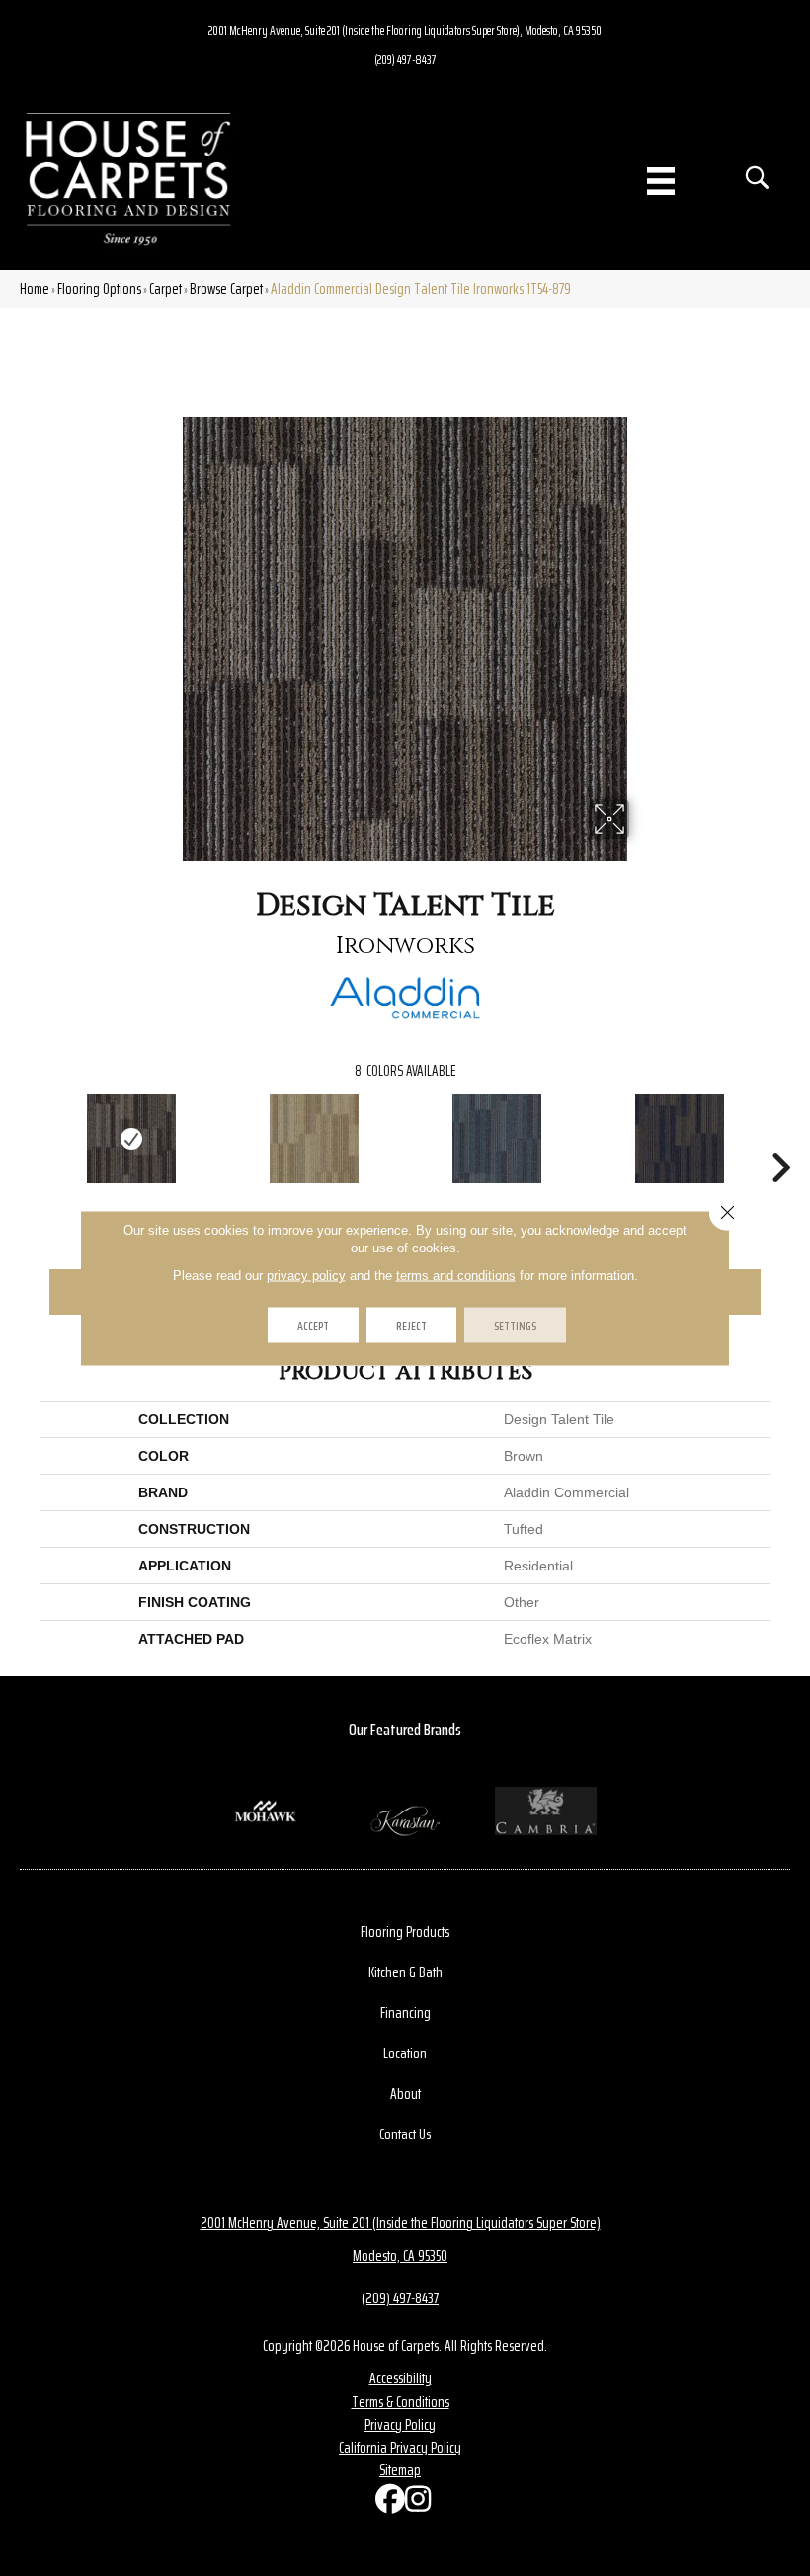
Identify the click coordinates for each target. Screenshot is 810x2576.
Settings (515, 1326)
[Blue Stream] (496, 1139)
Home (35, 289)
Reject (411, 1326)
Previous (30, 1138)
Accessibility (401, 2378)
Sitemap (400, 2470)
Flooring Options (99, 289)
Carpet (165, 289)
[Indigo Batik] (679, 1139)
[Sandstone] (314, 1139)
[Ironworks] (131, 1139)
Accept (313, 1326)
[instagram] (415, 2503)
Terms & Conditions (401, 2402)
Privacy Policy (400, 2424)
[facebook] (385, 2503)
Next (780, 1138)
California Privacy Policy (400, 2447)
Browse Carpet (226, 289)
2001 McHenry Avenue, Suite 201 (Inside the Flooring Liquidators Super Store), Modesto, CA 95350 (405, 30)
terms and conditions (456, 1276)
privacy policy (306, 1276)
